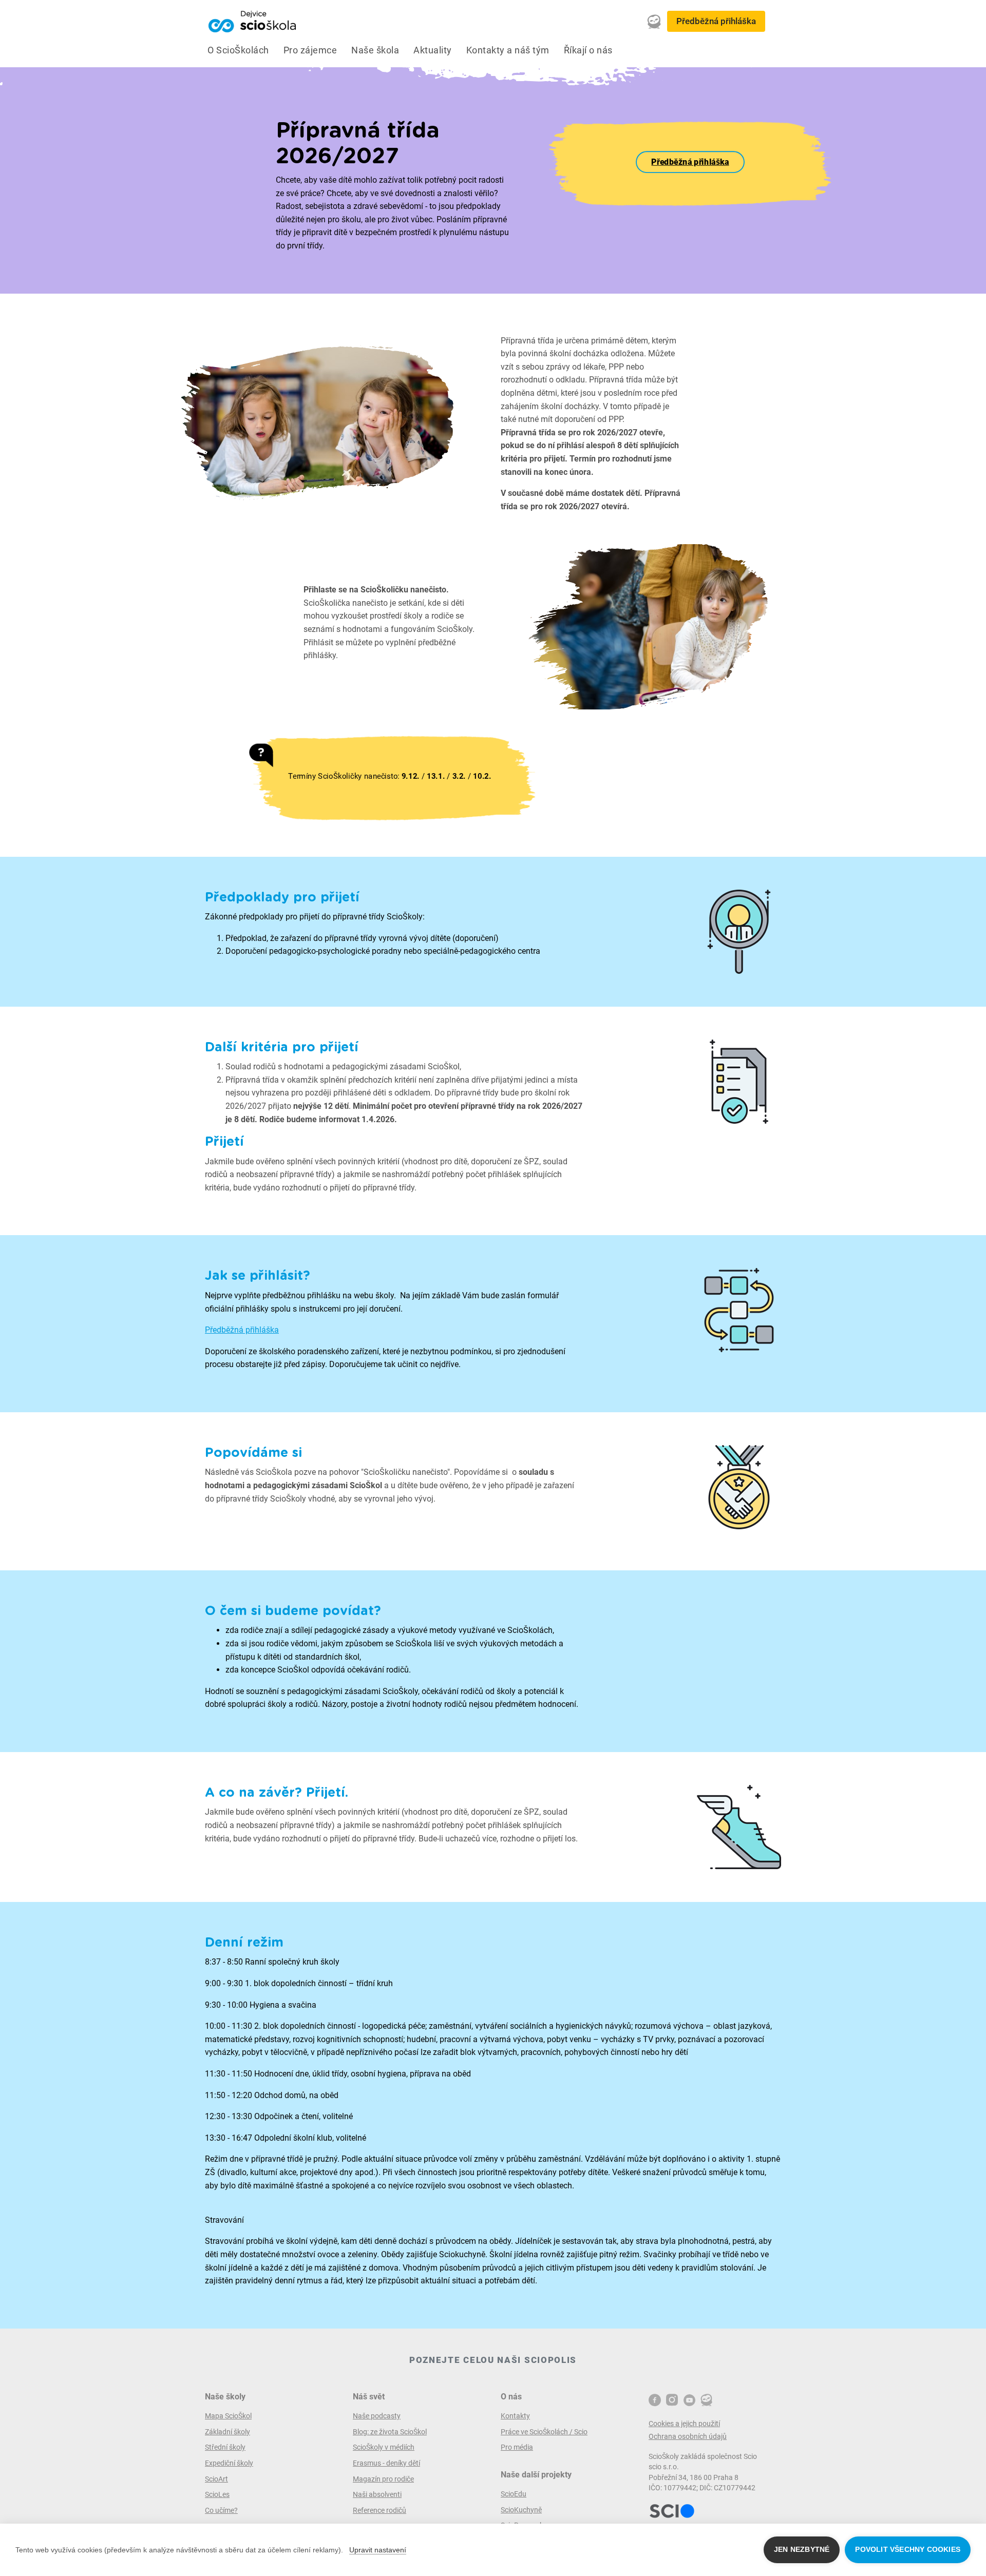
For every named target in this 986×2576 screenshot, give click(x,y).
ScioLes (217, 2494)
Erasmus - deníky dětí (386, 2463)
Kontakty (515, 2416)
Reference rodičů (380, 2510)
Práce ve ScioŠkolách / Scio (544, 2432)
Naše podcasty (377, 2416)
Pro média (517, 2447)
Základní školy (227, 2432)
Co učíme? (221, 2510)
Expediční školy (229, 2463)
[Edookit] (654, 22)
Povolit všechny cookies (908, 2550)
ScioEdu (514, 2494)
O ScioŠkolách (238, 50)
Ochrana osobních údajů (688, 2436)
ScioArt (216, 2479)
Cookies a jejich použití (684, 2424)
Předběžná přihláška (716, 21)
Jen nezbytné (802, 2550)
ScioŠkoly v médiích (384, 2447)
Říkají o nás (588, 50)
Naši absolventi (377, 2494)
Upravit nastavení (378, 2550)
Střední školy (225, 2447)
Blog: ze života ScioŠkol (390, 2432)
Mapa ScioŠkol (228, 2416)
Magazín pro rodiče (383, 2479)
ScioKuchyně (521, 2510)
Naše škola (375, 50)
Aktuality (433, 50)
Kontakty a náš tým (508, 50)
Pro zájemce (310, 50)
